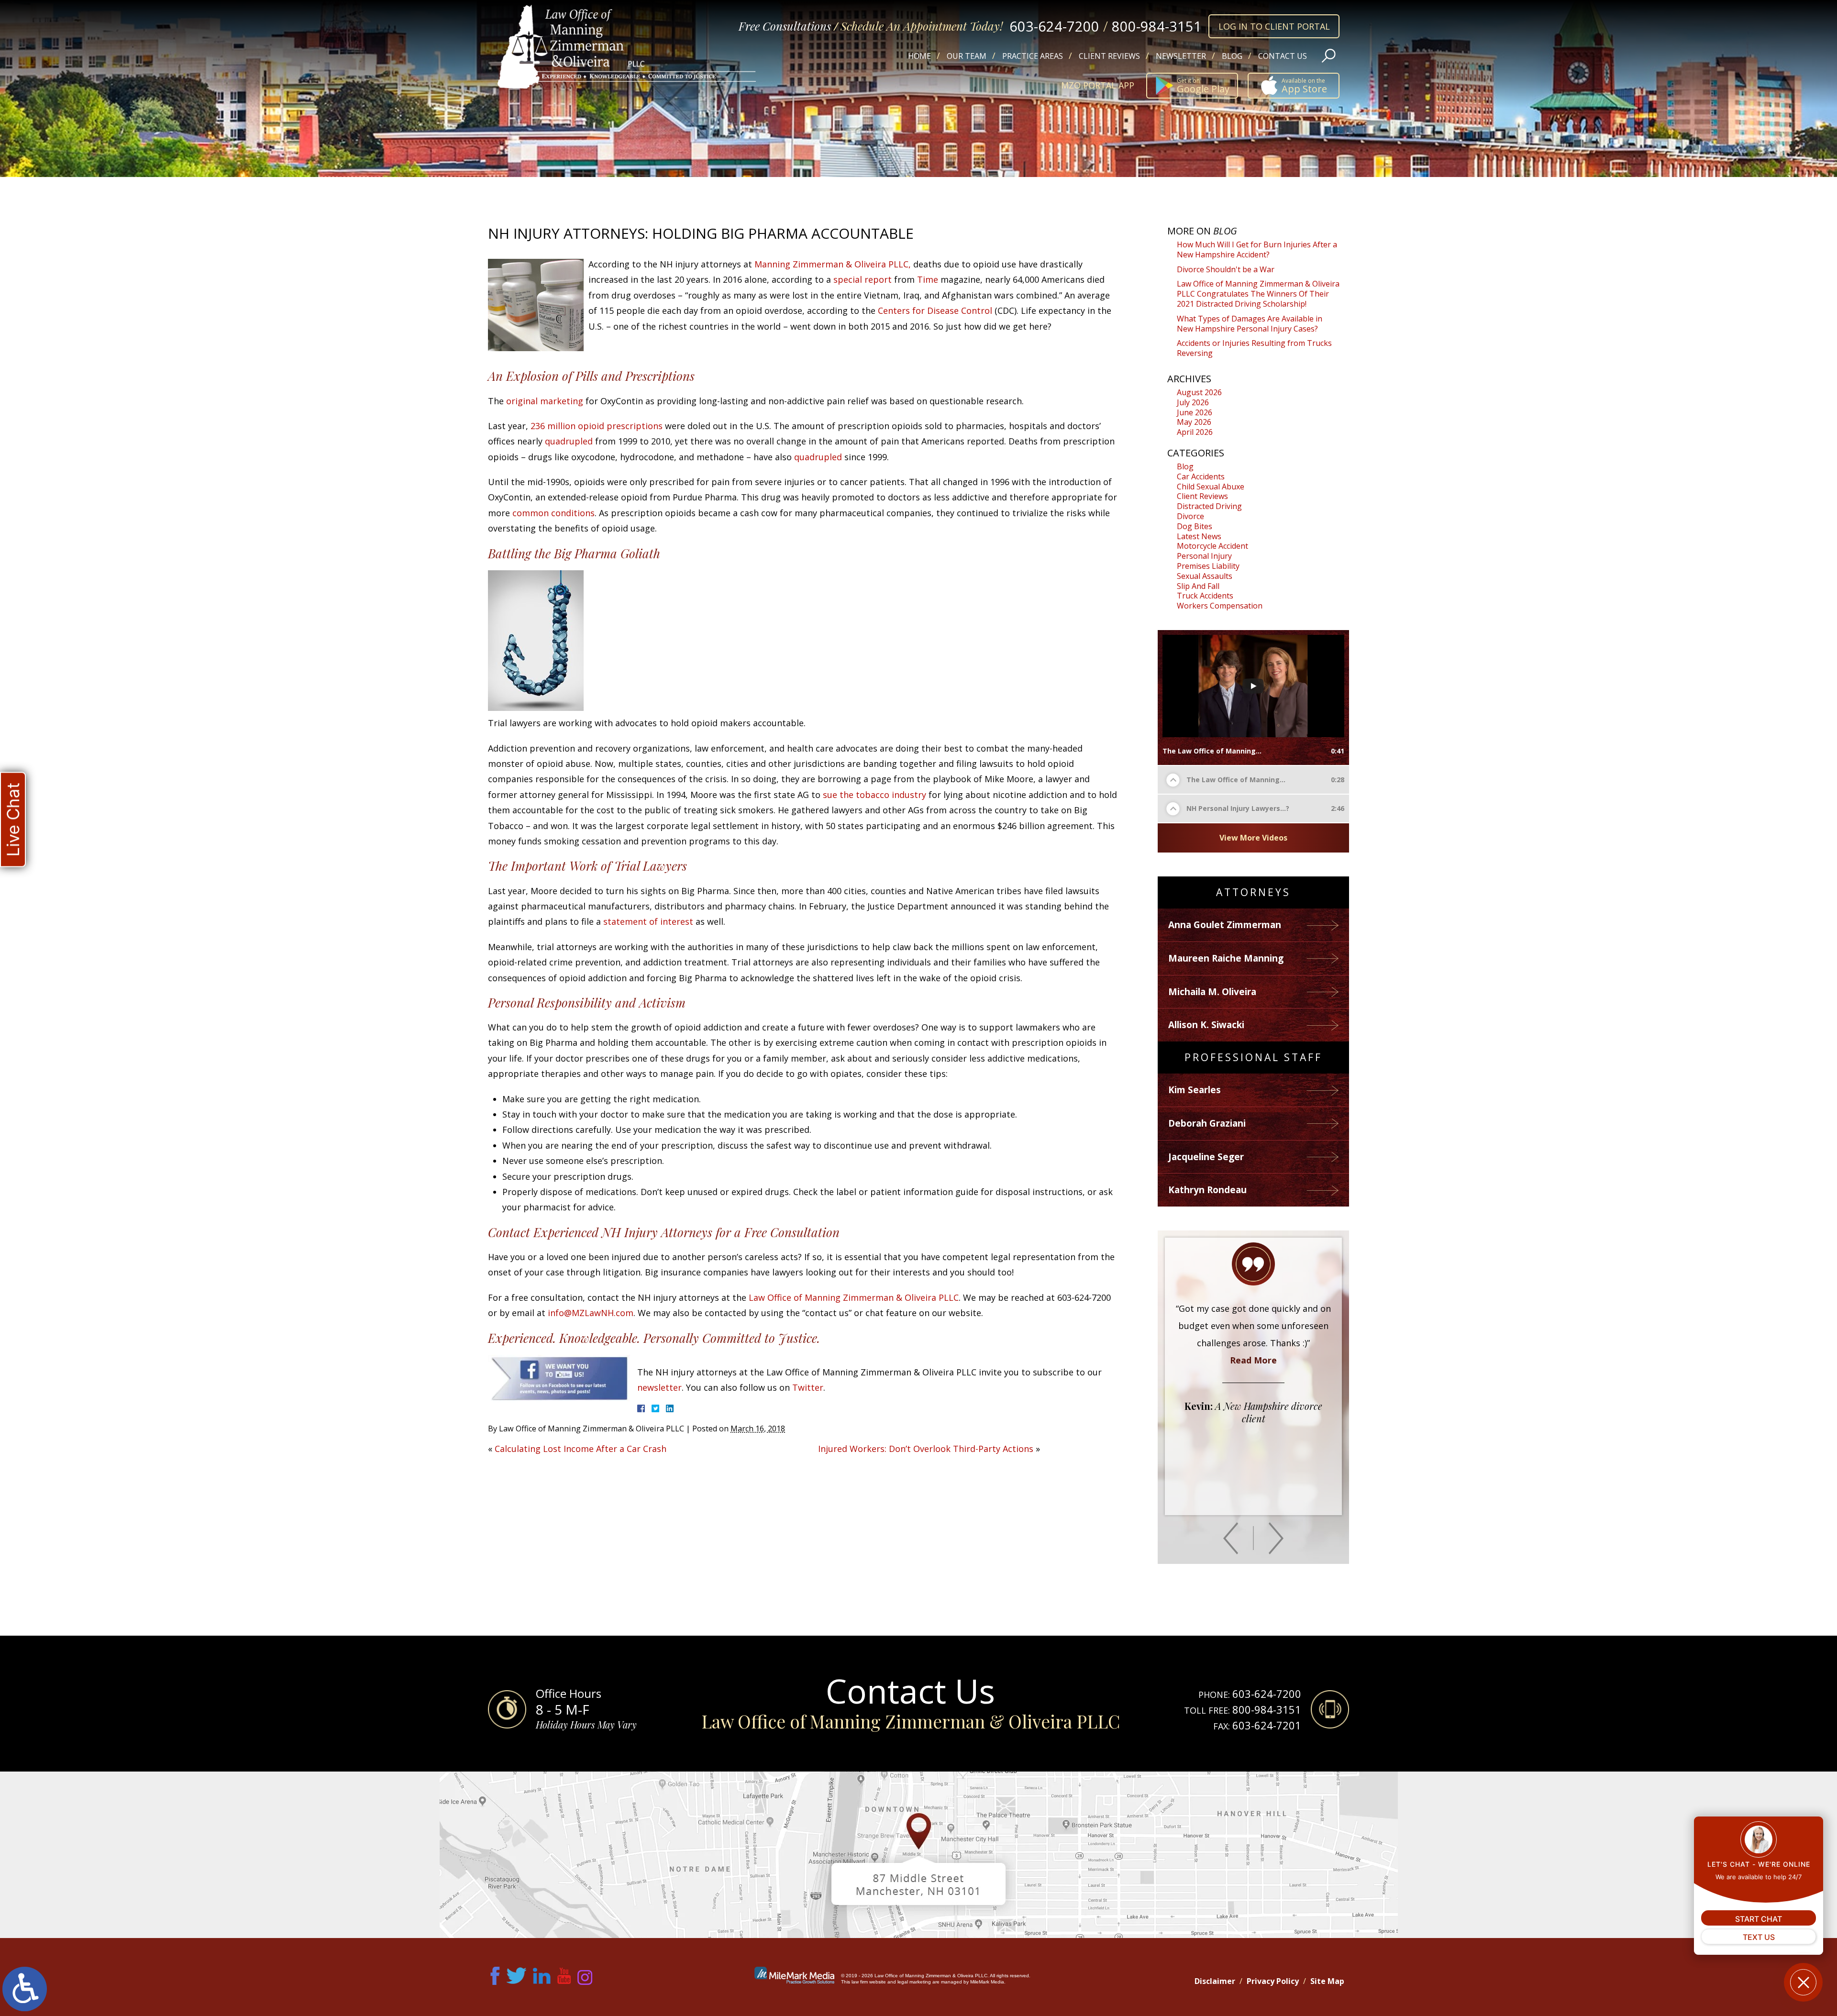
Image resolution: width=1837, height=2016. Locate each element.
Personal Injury (1204, 556)
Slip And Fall (1198, 586)
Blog (1232, 56)
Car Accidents (1201, 476)
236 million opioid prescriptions (597, 426)
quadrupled (570, 441)
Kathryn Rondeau (1207, 1190)
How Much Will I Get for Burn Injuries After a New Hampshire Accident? (1257, 249)
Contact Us (1283, 56)
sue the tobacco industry (874, 795)
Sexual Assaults (1205, 576)
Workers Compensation (1220, 606)
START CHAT (1759, 1919)
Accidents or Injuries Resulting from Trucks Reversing (1254, 348)
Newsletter (1181, 56)
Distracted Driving (1209, 506)
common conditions (553, 513)
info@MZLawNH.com (591, 1313)
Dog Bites (1195, 526)
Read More (1253, 1446)
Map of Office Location (918, 1855)
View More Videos (1253, 838)
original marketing (545, 401)
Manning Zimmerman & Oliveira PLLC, (833, 264)
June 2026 (1195, 412)
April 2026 (1195, 432)
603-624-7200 (1054, 26)
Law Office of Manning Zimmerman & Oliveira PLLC (854, 1297)
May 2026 (1194, 422)
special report (863, 279)
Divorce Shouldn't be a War (1226, 269)
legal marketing (914, 1982)
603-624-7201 (1267, 1725)
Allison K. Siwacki (1206, 1025)
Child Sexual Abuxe (1211, 487)
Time (928, 279)
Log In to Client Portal (1274, 26)
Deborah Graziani (1207, 1123)
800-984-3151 (1157, 26)
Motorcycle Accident (1212, 546)
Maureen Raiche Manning (1226, 958)
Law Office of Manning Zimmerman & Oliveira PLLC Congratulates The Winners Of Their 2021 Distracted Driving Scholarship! (1258, 294)
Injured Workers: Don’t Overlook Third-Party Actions (926, 1449)
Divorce (1190, 516)
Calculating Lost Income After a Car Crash (581, 1449)
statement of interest (648, 921)
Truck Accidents (1205, 596)
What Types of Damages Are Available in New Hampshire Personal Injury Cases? (1250, 324)
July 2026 (1193, 402)
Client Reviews (1109, 56)
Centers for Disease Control (935, 310)
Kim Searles (1195, 1090)
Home (919, 56)
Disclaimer (1215, 1981)
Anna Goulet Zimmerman (1225, 925)
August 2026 (1199, 392)
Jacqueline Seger (1206, 1157)
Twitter (808, 1387)
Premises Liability (1208, 566)
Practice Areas (1033, 56)
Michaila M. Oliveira (1212, 992)
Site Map (1327, 1981)
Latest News (1199, 536)
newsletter (659, 1387)
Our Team (967, 56)
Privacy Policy (1273, 1981)
